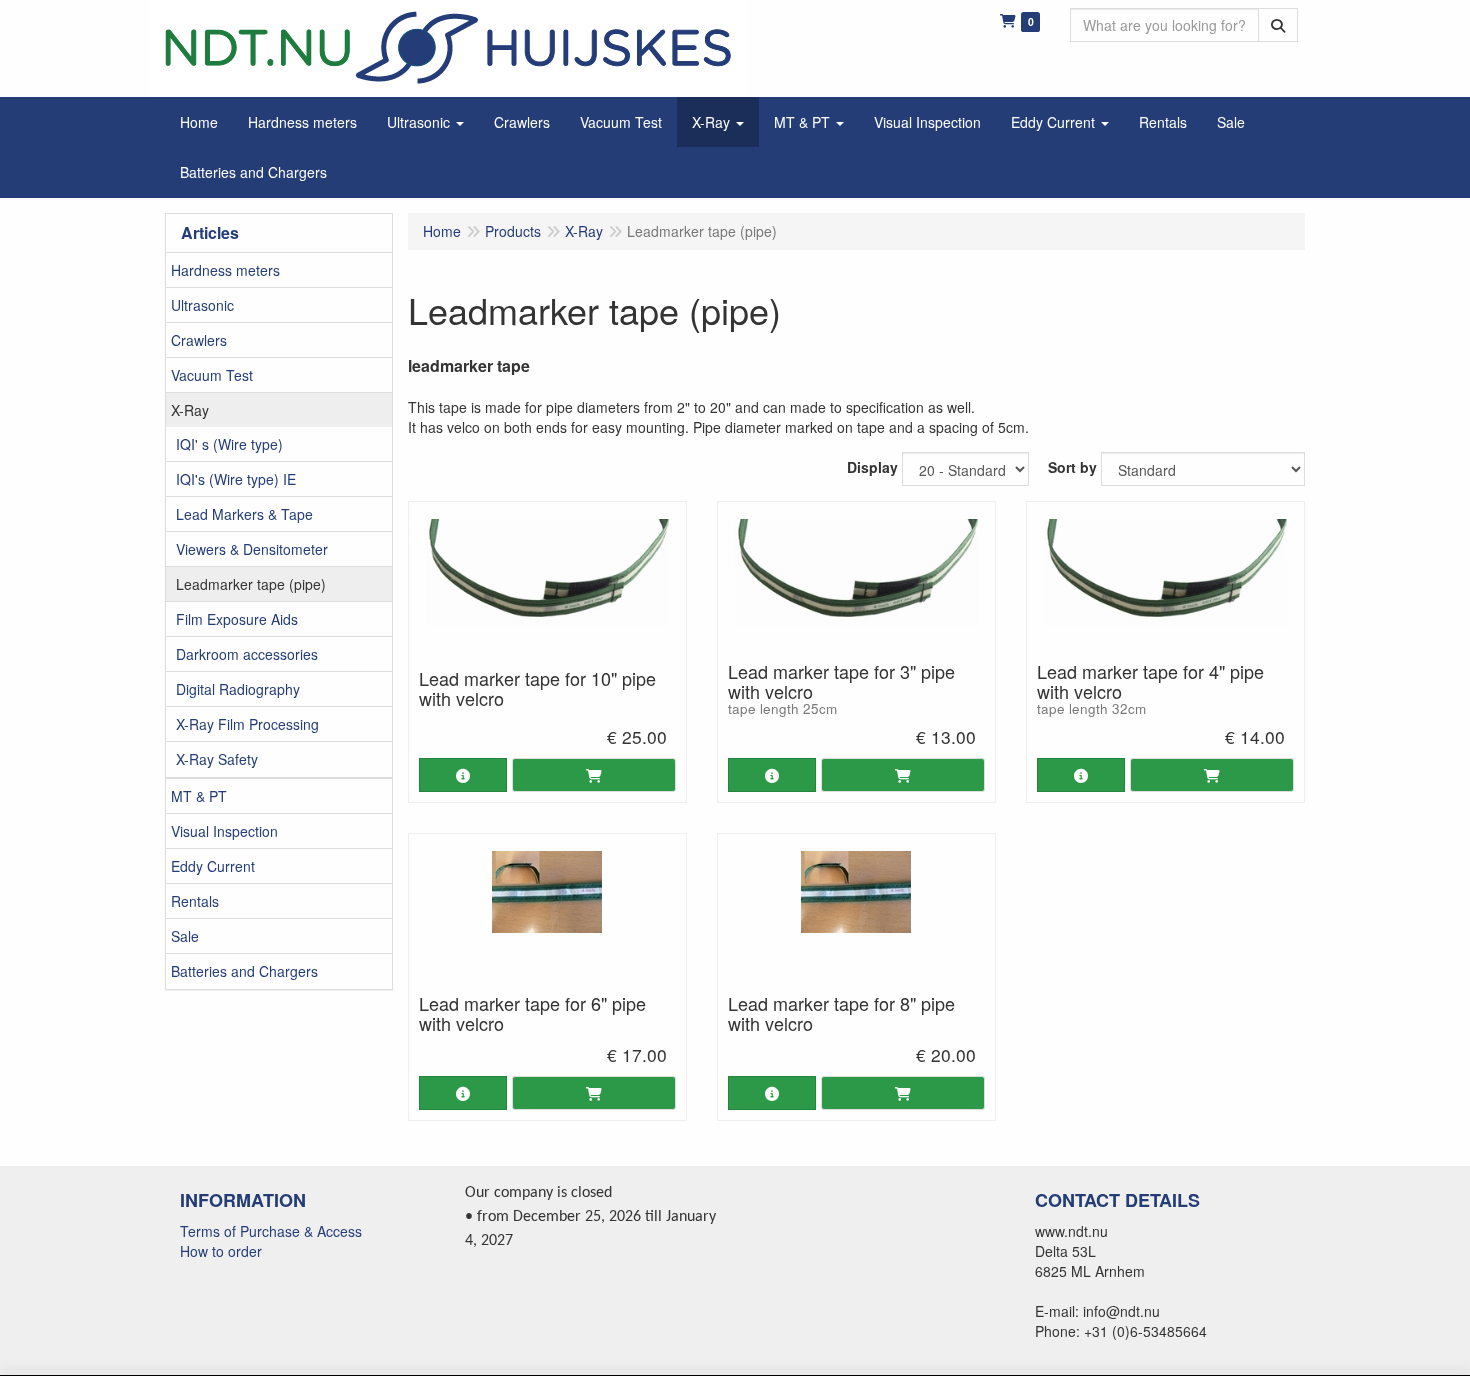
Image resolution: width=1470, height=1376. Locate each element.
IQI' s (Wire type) (229, 444)
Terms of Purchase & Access (271, 1231)
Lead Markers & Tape (244, 514)
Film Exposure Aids (237, 619)
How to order (221, 1251)
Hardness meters (225, 270)
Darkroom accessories (247, 654)
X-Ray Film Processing (247, 724)
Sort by (1072, 467)
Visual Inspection (224, 831)
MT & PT (199, 796)
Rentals (195, 901)
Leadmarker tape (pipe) (251, 584)
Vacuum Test (212, 375)
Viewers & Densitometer (252, 549)
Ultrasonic (202, 305)
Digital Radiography (238, 689)
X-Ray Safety (217, 759)
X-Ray (190, 410)
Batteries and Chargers (244, 971)
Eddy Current (213, 866)
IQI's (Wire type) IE (236, 479)
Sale (185, 936)
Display (872, 467)
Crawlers (199, 340)
